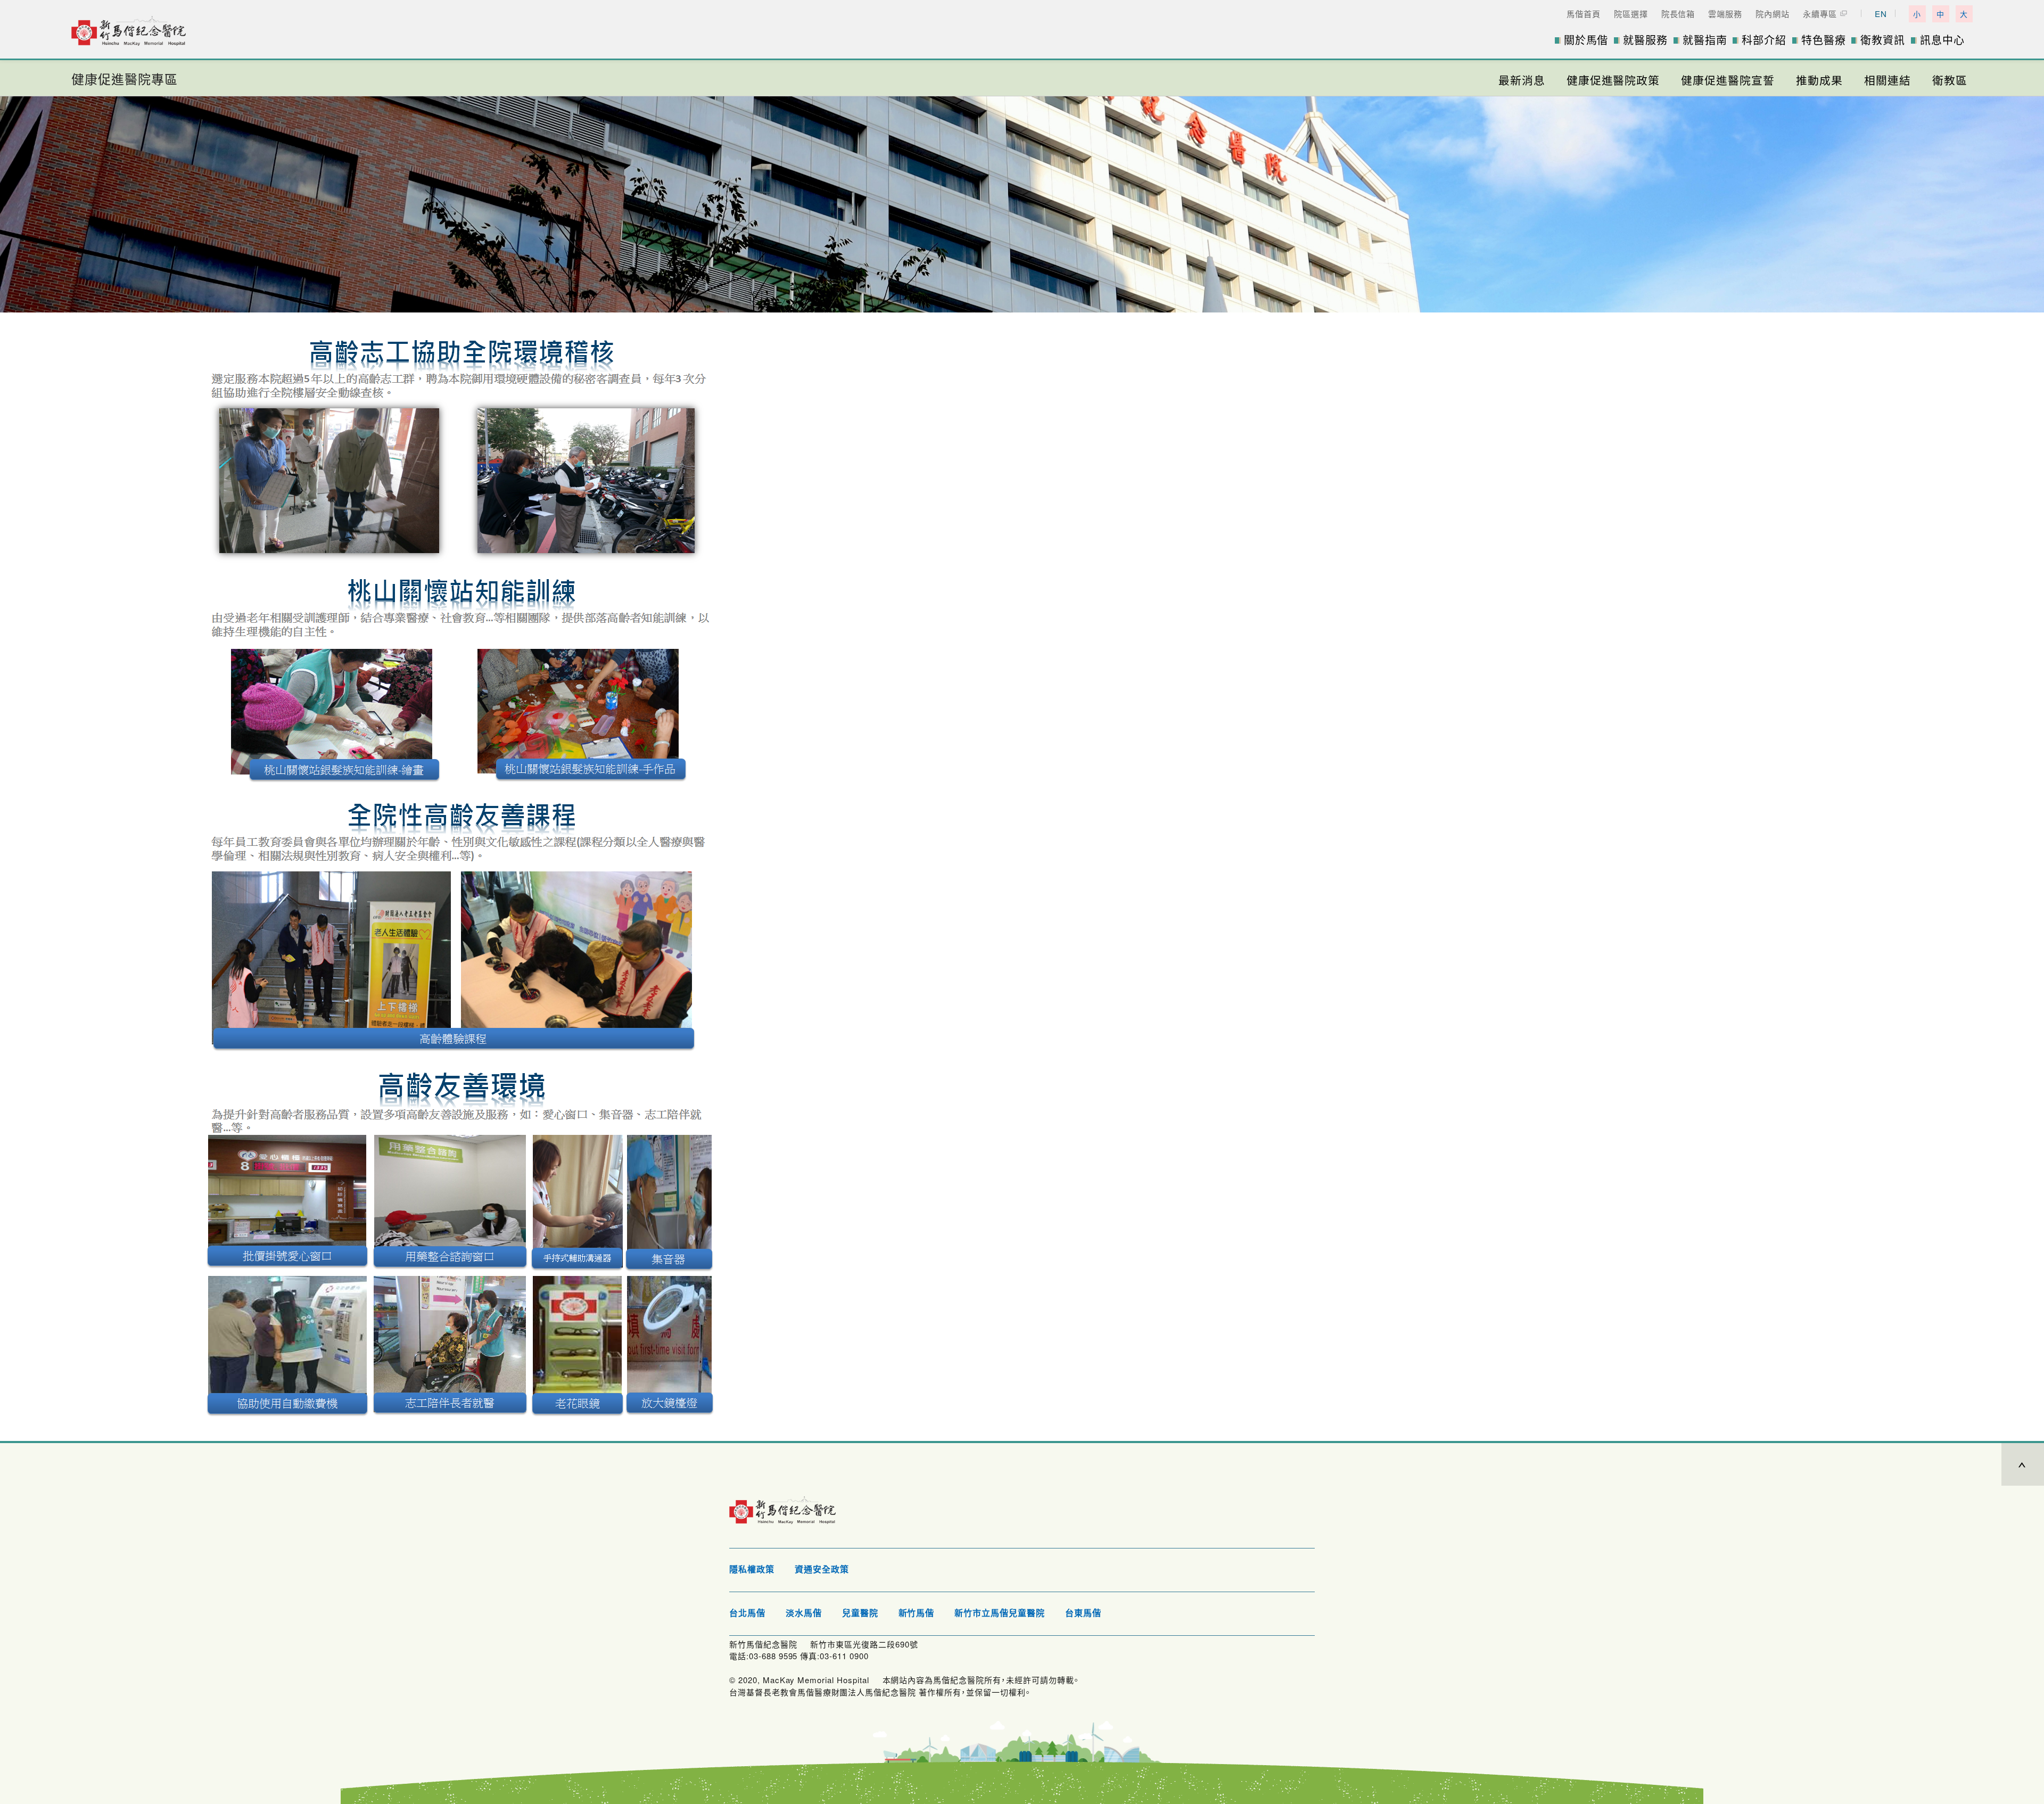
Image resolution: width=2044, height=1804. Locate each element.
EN (1881, 14)
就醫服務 (1645, 40)
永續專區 (1820, 14)
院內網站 (1773, 14)
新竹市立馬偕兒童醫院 (1000, 1613)
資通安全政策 (822, 1570)
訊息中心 (1942, 40)
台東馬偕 (1083, 1613)
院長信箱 (1678, 14)
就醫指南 (1705, 40)
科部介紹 (1764, 40)
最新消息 (1522, 80)
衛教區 (1950, 80)
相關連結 (1888, 80)
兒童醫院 (860, 1613)
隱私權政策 (752, 1570)
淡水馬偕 (804, 1613)
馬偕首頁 (1584, 14)
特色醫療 (1824, 40)
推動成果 (1819, 80)
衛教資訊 (1883, 40)
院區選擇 (1631, 14)
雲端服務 (1725, 14)
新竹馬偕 (917, 1613)
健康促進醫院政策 (1613, 80)
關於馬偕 (1586, 40)
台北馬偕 (747, 1613)
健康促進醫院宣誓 (1728, 80)
